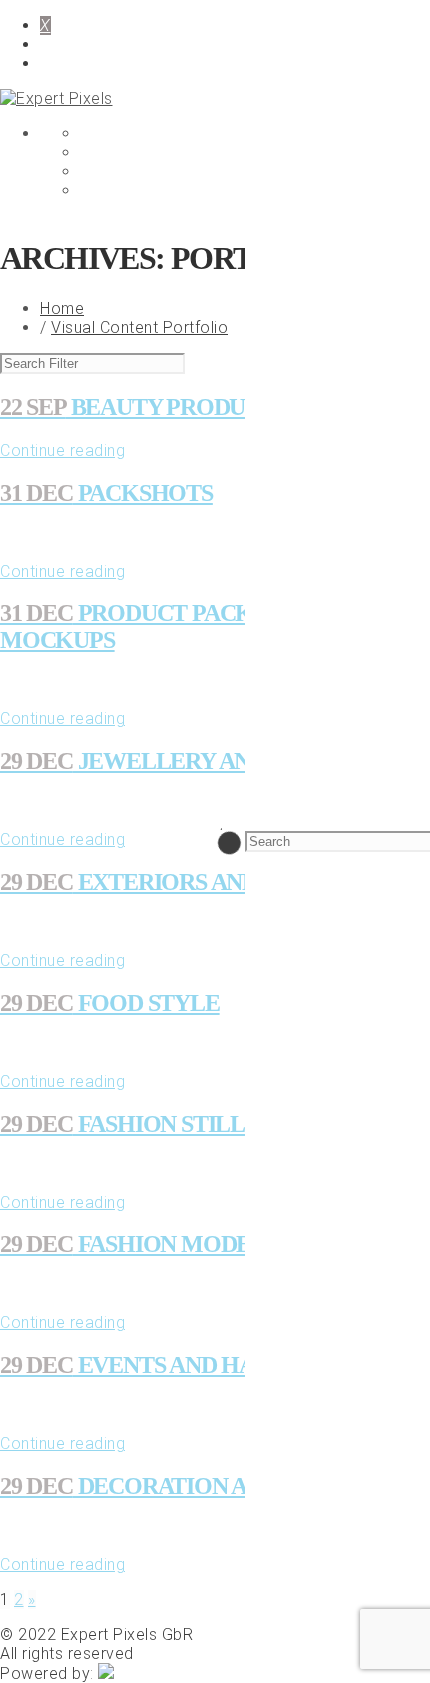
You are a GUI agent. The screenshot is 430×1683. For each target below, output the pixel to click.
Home (62, 308)
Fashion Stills (128, 1124)
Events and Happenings (183, 1365)
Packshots (106, 493)
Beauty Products (144, 407)
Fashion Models (139, 1244)
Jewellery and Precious (192, 761)
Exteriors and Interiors (192, 882)
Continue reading (62, 450)
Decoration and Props (178, 1486)
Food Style (110, 1003)
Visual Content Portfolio (139, 327)
